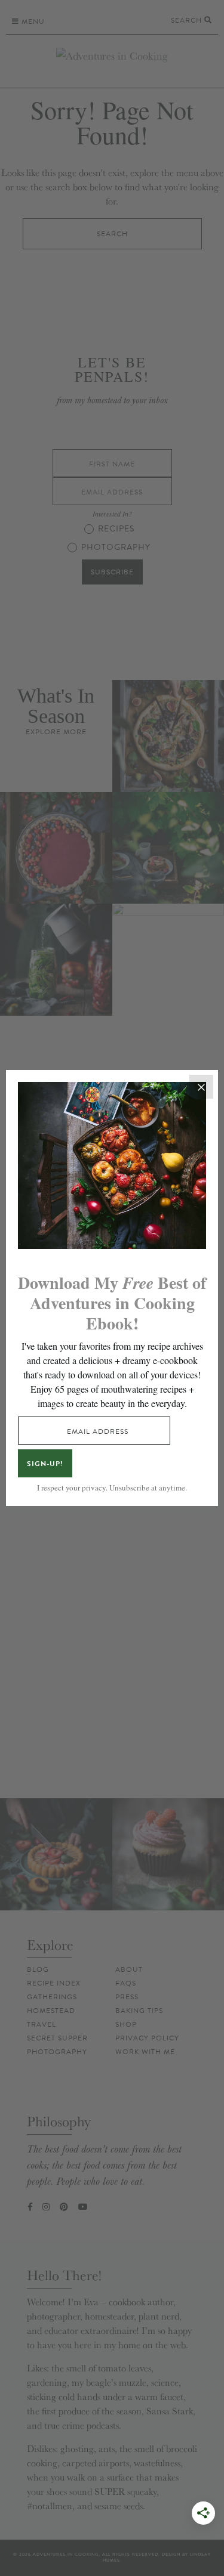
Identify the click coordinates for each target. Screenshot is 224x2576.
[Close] (201, 1087)
